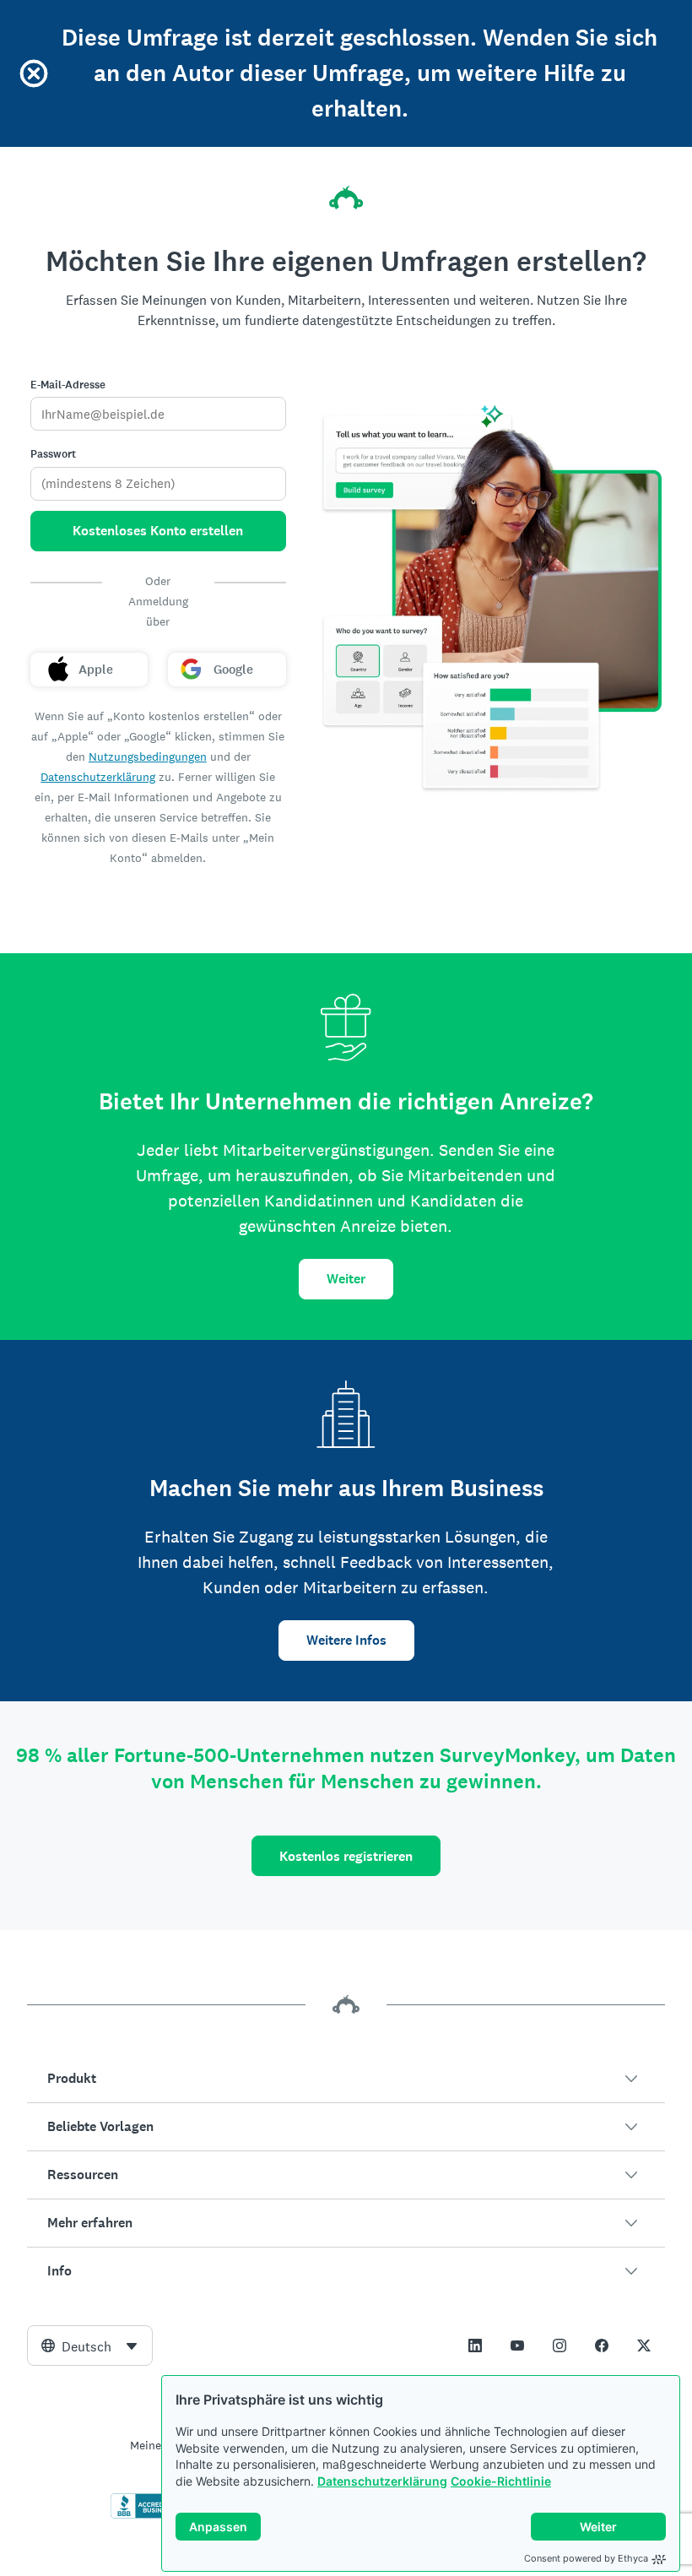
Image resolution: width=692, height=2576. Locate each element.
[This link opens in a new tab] (475, 2346)
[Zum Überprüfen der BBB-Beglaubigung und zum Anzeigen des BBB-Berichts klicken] (146, 2515)
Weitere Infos (346, 1640)
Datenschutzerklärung (382, 2481)
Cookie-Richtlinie (501, 2481)
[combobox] (90, 2346)
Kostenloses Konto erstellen (158, 531)
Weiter (346, 1279)
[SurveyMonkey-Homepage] (346, 198)
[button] (346, 2079)
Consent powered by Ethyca (586, 2558)
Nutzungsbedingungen (148, 757)
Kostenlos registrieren (346, 1856)
